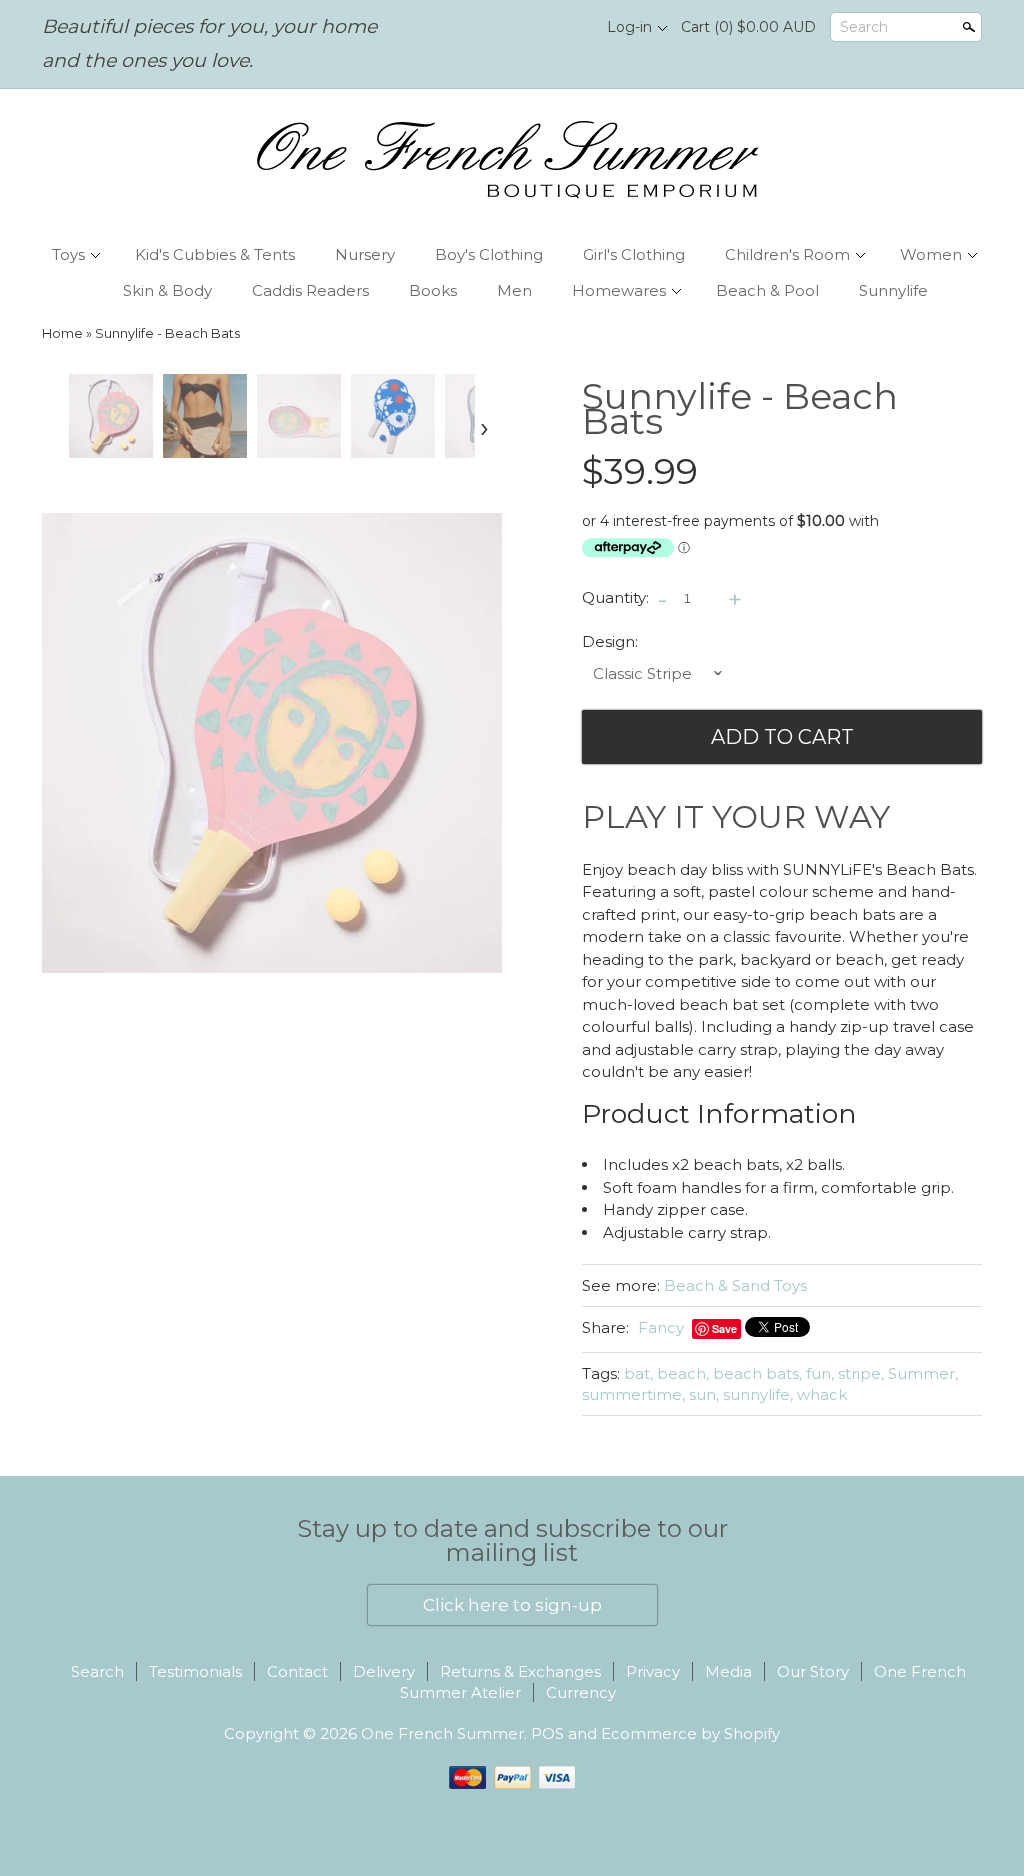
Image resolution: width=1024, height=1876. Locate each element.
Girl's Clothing (634, 254)
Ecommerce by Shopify (690, 1733)
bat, (638, 1373)
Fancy (661, 1327)
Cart (748, 27)
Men (514, 290)
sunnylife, (758, 1394)
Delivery (384, 1671)
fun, (820, 1373)
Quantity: (615, 597)
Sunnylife (893, 290)
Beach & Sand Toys (735, 1285)
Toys (68, 254)
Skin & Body (167, 290)
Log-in (629, 27)
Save (724, 1328)
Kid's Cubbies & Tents (215, 254)
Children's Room (787, 254)
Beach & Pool (767, 290)
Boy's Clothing (489, 254)
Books (433, 290)
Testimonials (195, 1671)
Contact (297, 1671)
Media (728, 1671)
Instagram (567, 28)
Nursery (365, 254)
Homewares (619, 290)
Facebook (533, 28)
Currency (581, 1692)
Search (864, 27)
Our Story (813, 1671)
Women (931, 254)
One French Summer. (446, 1733)
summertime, (633, 1394)
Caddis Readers (310, 290)
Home (62, 333)
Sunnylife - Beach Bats (167, 333)
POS (547, 1733)
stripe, (861, 1373)
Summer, (923, 1373)
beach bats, (757, 1373)
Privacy (653, 1671)
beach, (683, 1373)
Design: (610, 641)
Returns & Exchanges (520, 1671)
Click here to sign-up (512, 1605)
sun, (704, 1394)
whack (822, 1394)
